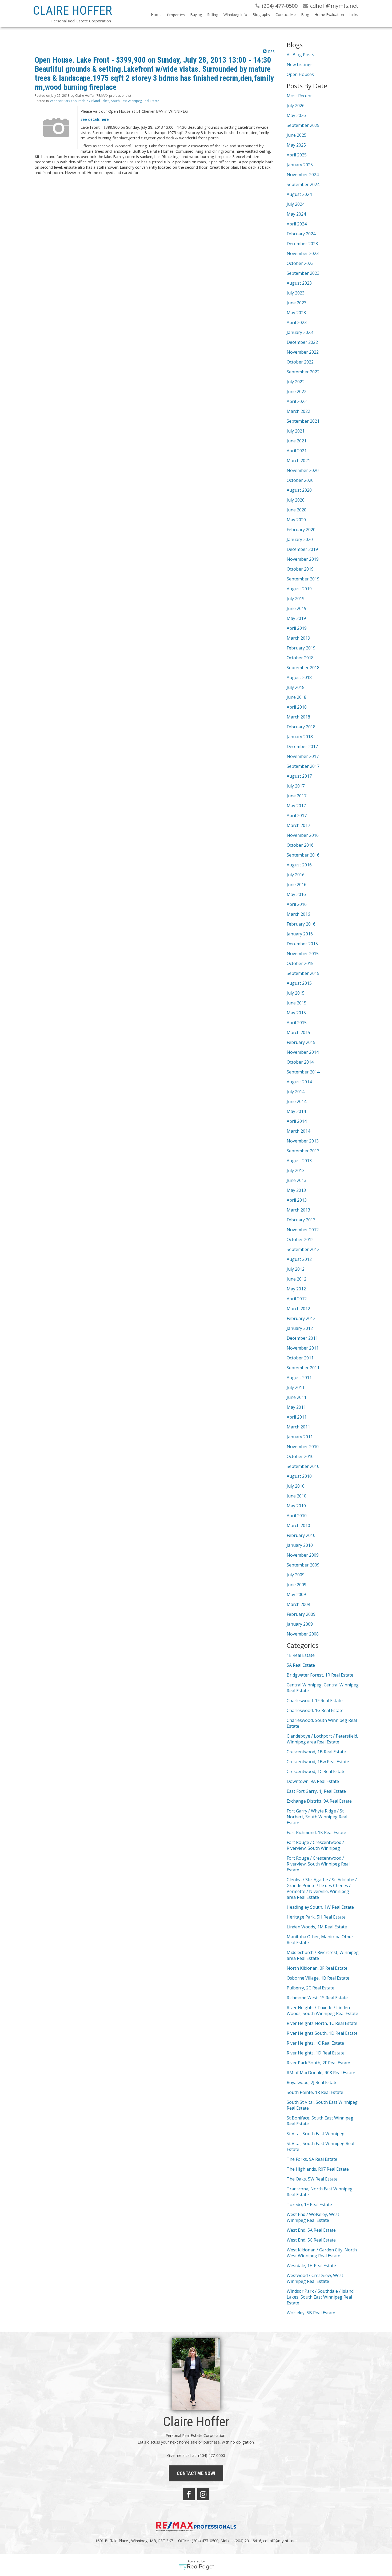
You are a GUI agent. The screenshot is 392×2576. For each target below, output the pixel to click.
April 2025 (297, 155)
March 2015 (298, 1032)
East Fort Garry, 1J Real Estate (316, 1791)
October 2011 (300, 1358)
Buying (196, 15)
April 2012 (297, 1299)
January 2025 (300, 165)
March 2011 (298, 1427)
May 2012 (296, 1289)
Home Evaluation (329, 15)
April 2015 (297, 1023)
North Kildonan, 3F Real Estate (317, 1968)
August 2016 (299, 865)
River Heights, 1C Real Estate (315, 2043)
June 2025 (297, 135)
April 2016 (297, 904)
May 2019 (296, 618)
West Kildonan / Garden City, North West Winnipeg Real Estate (322, 2253)
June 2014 (297, 1101)
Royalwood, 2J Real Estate (312, 2082)
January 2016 (300, 934)
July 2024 (296, 204)
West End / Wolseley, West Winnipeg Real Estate (313, 2217)
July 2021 (296, 431)
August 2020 (299, 490)
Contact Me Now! (196, 2473)
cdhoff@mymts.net (280, 2541)
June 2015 (297, 1003)
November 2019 (303, 559)
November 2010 (303, 1447)
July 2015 (296, 993)
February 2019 (301, 648)
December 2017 (302, 746)
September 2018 (303, 668)
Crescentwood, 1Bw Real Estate (318, 1762)
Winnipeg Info (235, 15)
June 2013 (297, 1180)
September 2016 (303, 855)
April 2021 (297, 451)
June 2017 (297, 796)
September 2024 (303, 184)
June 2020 (297, 510)
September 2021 (303, 421)
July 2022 (296, 382)
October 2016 (300, 845)
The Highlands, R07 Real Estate (318, 2169)
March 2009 (298, 1604)
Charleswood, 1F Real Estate (315, 1701)
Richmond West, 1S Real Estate (317, 1998)
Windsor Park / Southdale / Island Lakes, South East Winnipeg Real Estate (105, 101)
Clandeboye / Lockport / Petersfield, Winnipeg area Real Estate (322, 1739)
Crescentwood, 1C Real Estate (316, 1771)
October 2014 (300, 1062)
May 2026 (296, 115)
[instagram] (203, 2494)
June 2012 (297, 1279)
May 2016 (296, 894)
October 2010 (300, 1456)
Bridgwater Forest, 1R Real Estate (320, 1675)
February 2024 (301, 234)
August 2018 (299, 677)
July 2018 (296, 687)
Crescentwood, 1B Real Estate (316, 1752)
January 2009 (300, 1624)
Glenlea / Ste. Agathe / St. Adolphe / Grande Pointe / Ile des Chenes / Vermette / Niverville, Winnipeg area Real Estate (322, 1888)
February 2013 (301, 1220)
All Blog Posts (300, 55)
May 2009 (296, 1594)
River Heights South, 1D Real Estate (322, 2033)
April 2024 (297, 224)
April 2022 (297, 401)
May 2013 (296, 1190)
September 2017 (303, 766)
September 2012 (303, 1249)
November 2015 (303, 954)
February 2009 (301, 1614)
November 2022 (303, 352)
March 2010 (298, 1525)
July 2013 (296, 1170)
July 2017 (296, 786)
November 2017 (303, 756)
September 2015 (303, 973)
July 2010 (296, 1486)
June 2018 (297, 697)
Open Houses (300, 74)
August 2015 (299, 983)
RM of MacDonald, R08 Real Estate (321, 2073)
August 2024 (299, 194)
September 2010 (303, 1466)
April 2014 (297, 1121)
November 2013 (303, 1141)
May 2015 (296, 1013)
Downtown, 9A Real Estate (313, 1781)
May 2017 (296, 806)
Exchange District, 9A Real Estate (319, 1801)
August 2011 (299, 1378)
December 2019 (302, 549)
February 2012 (301, 1318)
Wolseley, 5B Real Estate (311, 2313)
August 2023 (299, 283)
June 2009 (297, 1585)
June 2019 (297, 608)
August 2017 (299, 776)
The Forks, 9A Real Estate (312, 2159)
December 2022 (302, 342)
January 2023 (300, 332)
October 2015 (300, 963)
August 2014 (299, 1082)
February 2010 (301, 1535)
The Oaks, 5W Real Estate (312, 2179)
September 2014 (303, 1072)
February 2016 (301, 924)
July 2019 (296, 599)
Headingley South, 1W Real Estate (320, 1907)
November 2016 (303, 835)
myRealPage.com (196, 2567)
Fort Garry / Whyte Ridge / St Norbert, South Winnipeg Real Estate (317, 1817)
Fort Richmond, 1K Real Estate (316, 1832)
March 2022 (298, 411)
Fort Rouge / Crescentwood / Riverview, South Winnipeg (315, 1845)
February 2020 (301, 530)
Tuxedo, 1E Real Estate (309, 2204)
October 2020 (300, 480)
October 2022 (300, 362)
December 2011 (302, 1338)
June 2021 (297, 441)
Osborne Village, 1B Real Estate (318, 1978)
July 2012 (296, 1269)
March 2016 (298, 914)
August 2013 (299, 1161)
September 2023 (303, 273)
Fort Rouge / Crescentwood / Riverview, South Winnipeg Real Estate (318, 1864)
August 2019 (299, 589)
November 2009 (303, 1555)
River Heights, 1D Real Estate (316, 2053)
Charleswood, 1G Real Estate (315, 1710)
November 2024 (303, 175)
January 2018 (300, 737)
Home (156, 15)
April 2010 (297, 1516)
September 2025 (303, 125)
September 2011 (303, 1368)
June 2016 (297, 885)
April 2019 (297, 628)
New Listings (300, 64)
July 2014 (296, 1092)
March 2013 (298, 1210)
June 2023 (297, 303)
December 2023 (302, 244)
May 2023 (296, 313)
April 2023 (297, 322)
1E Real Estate (301, 1655)
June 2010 (297, 1496)
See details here (95, 119)
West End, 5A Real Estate (311, 2230)
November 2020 (303, 470)
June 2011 (297, 1397)
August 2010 (299, 1476)
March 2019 (298, 638)
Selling (213, 15)
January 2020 (300, 539)
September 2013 (303, 1151)
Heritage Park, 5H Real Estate (316, 1917)
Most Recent (299, 96)
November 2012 (303, 1230)
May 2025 (296, 145)
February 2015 (301, 1042)
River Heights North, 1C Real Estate (322, 2023)
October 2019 (300, 569)
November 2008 (303, 1634)
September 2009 (303, 1565)
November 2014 (303, 1052)
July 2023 (296, 293)
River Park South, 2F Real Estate (318, 2063)
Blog (305, 15)
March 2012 (298, 1309)
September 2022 (303, 372)
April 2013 (297, 1200)
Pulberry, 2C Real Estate (311, 1988)
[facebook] (189, 2494)
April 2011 (297, 1417)
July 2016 (296, 875)
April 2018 (297, 707)
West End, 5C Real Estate (311, 2240)
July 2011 (296, 1387)
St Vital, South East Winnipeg (316, 2134)
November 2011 (303, 1348)
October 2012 (300, 1239)
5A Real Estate (301, 1665)
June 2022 (297, 391)
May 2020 (296, 520)
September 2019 (303, 579)
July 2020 (296, 500)
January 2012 (300, 1328)
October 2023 (300, 263)
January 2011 (300, 1437)
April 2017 (297, 815)
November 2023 (303, 253)
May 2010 (296, 1506)
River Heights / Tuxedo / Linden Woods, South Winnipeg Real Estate (322, 2010)
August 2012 (299, 1259)
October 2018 (300, 658)
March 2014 (298, 1131)
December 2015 (302, 944)
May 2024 (296, 214)
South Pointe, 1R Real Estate (315, 2092)
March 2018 (298, 717)
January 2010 (300, 1545)
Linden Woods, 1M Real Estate (317, 1927)
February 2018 (301, 727)
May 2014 (296, 1111)
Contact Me (286, 15)
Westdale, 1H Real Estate (311, 2266)
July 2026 (296, 106)
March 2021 (298, 461)
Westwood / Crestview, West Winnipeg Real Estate (315, 2278)
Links (354, 15)
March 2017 (298, 825)
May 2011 (296, 1407)
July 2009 (296, 1575)
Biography (261, 15)
